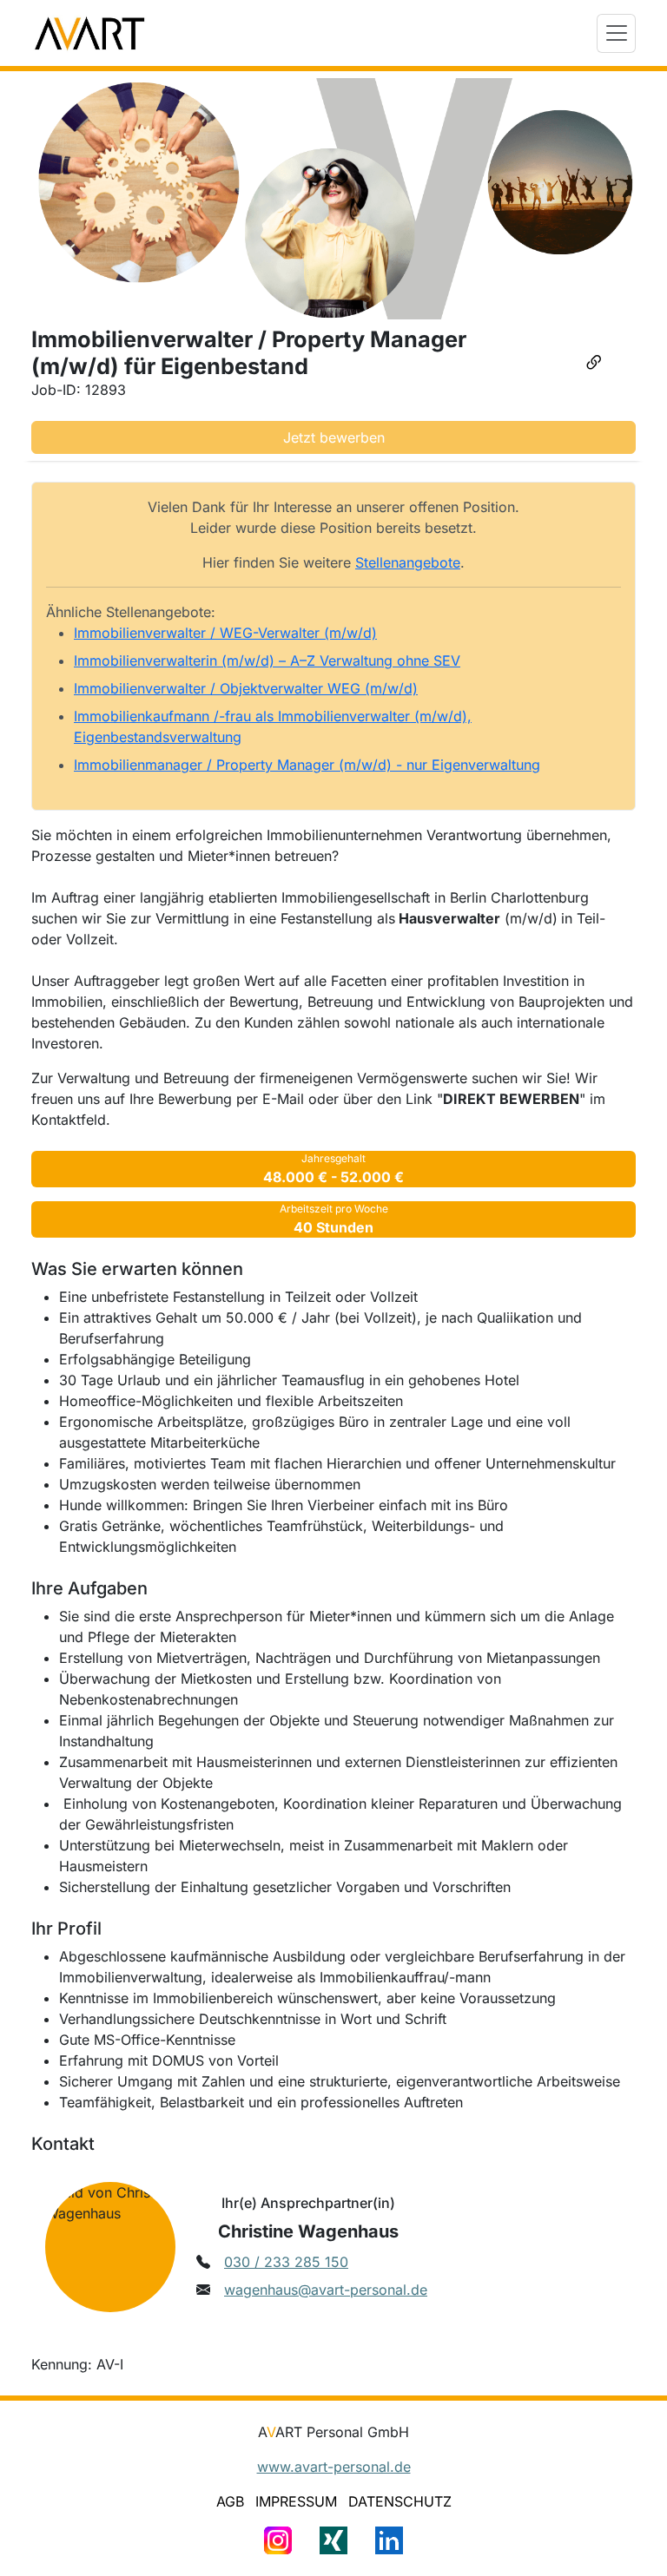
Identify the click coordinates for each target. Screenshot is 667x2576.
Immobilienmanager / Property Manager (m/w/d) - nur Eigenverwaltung (307, 765)
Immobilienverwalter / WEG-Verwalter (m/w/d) (225, 633)
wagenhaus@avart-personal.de (326, 2290)
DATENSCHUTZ (400, 2501)
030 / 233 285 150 (286, 2262)
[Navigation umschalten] (616, 33)
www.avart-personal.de (334, 2467)
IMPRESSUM (296, 2501)
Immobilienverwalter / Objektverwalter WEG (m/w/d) (246, 688)
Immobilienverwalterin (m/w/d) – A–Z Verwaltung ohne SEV (267, 660)
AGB (230, 2501)
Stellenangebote (408, 562)
